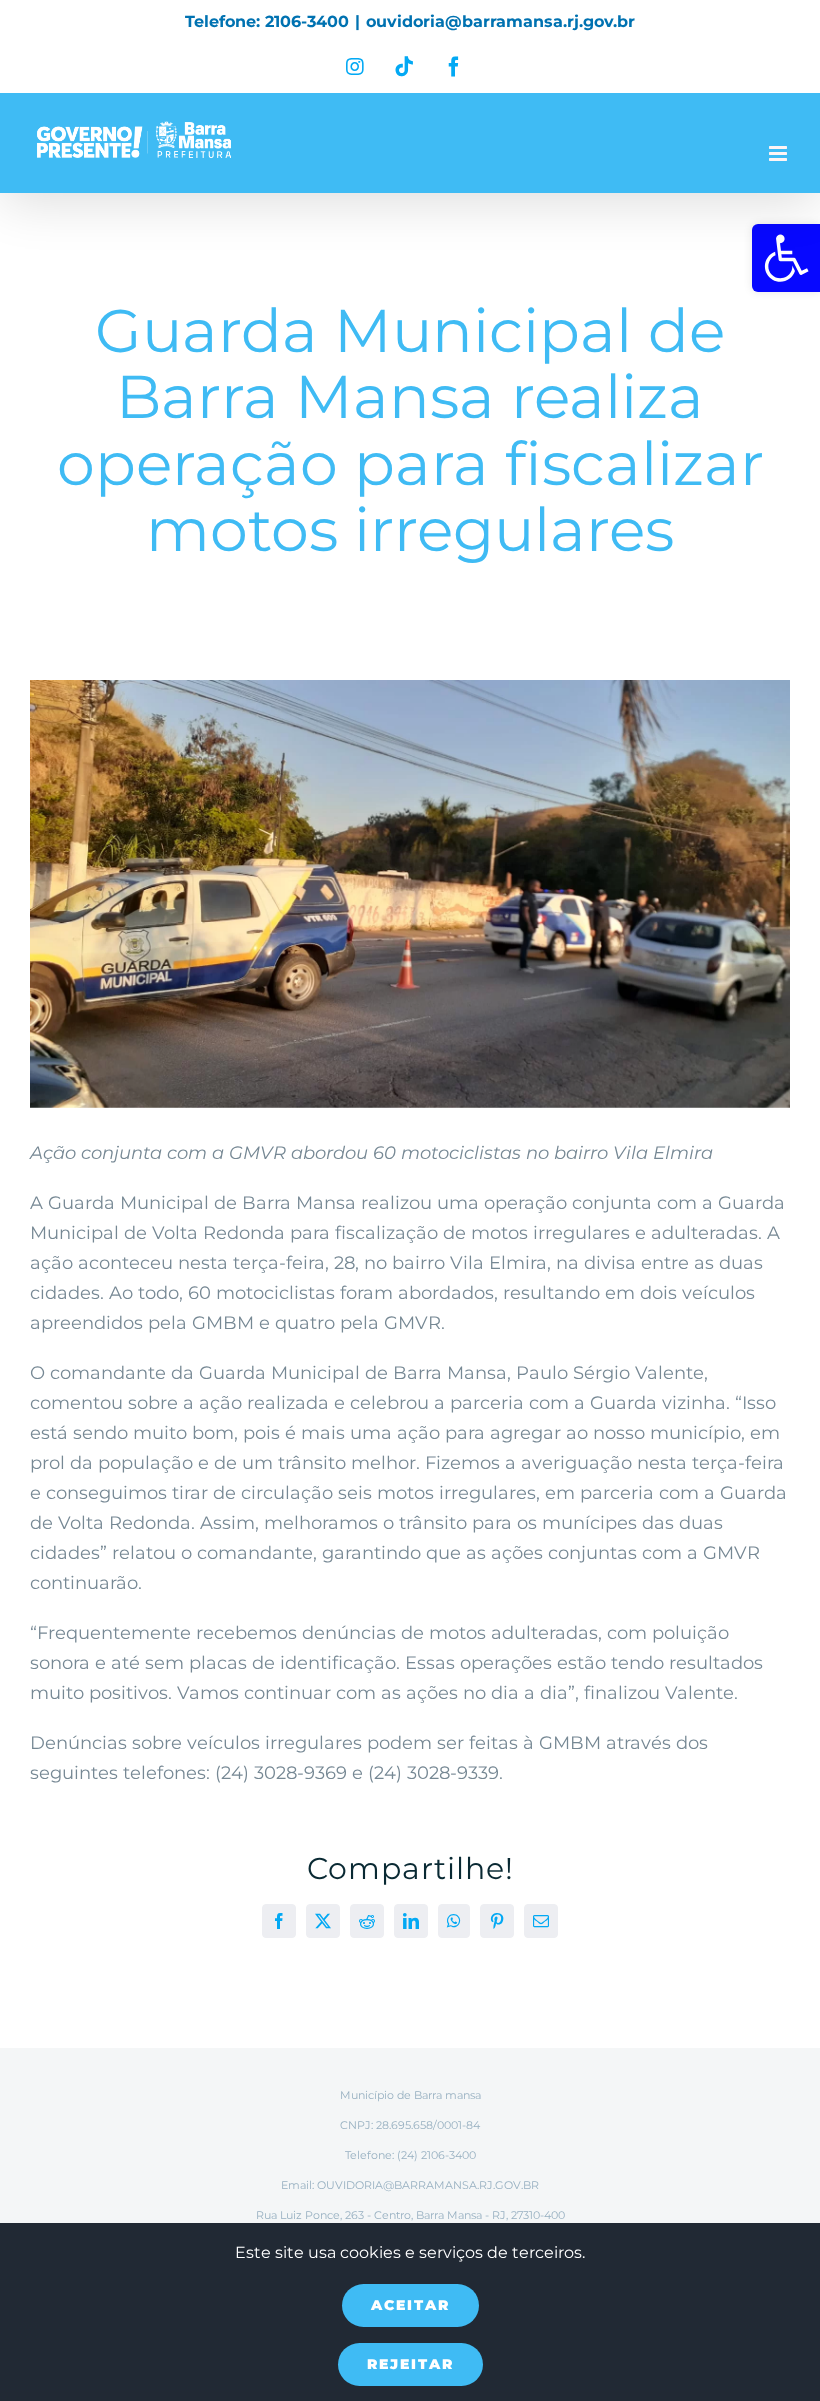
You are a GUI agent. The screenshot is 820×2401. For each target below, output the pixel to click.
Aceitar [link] (410, 2305)
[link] (786, 258)
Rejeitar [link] (410, 2364)
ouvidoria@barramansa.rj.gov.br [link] (500, 21)
